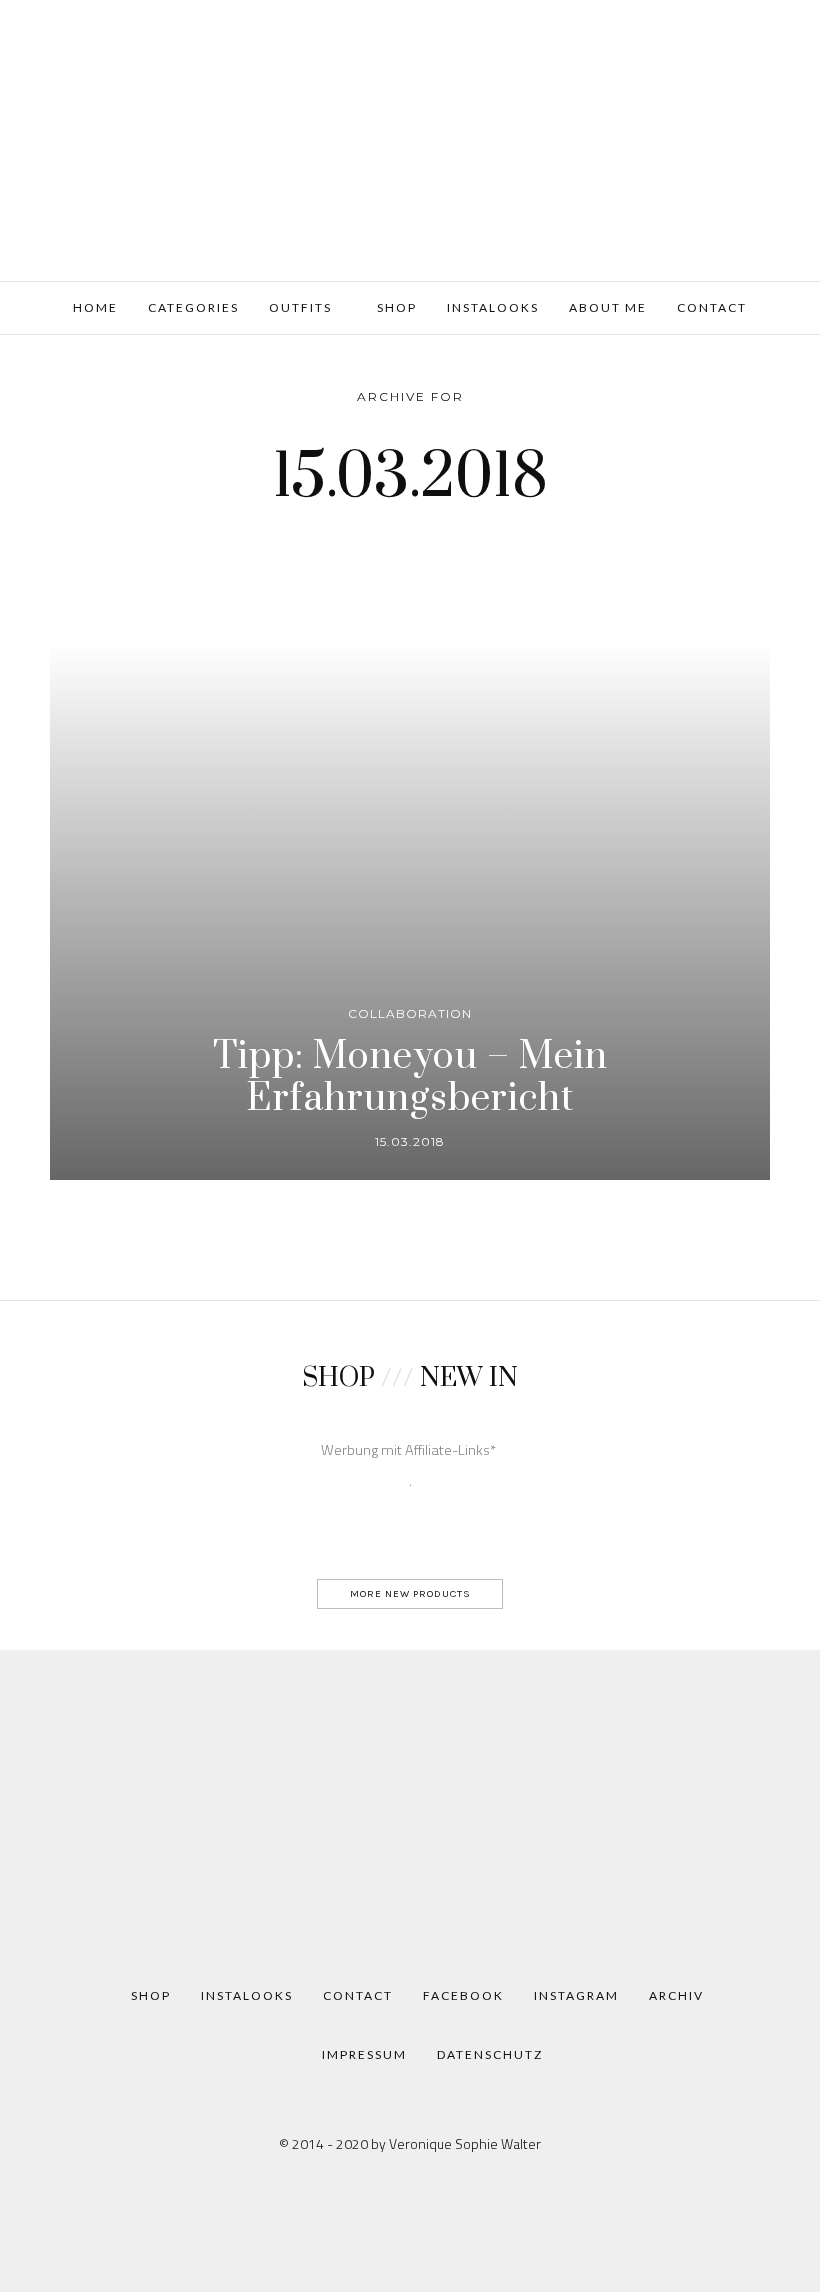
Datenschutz (490, 2054)
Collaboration (410, 1013)
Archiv (676, 1995)
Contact (712, 307)
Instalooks (493, 307)
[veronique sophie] (410, 138)
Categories (193, 307)
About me (608, 307)
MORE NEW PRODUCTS (410, 1593)
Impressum (364, 2054)
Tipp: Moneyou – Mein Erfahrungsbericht (410, 1078)
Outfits (300, 307)
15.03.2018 (410, 1141)
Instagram (576, 1995)
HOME (95, 307)
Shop (395, 307)
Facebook (463, 1995)
